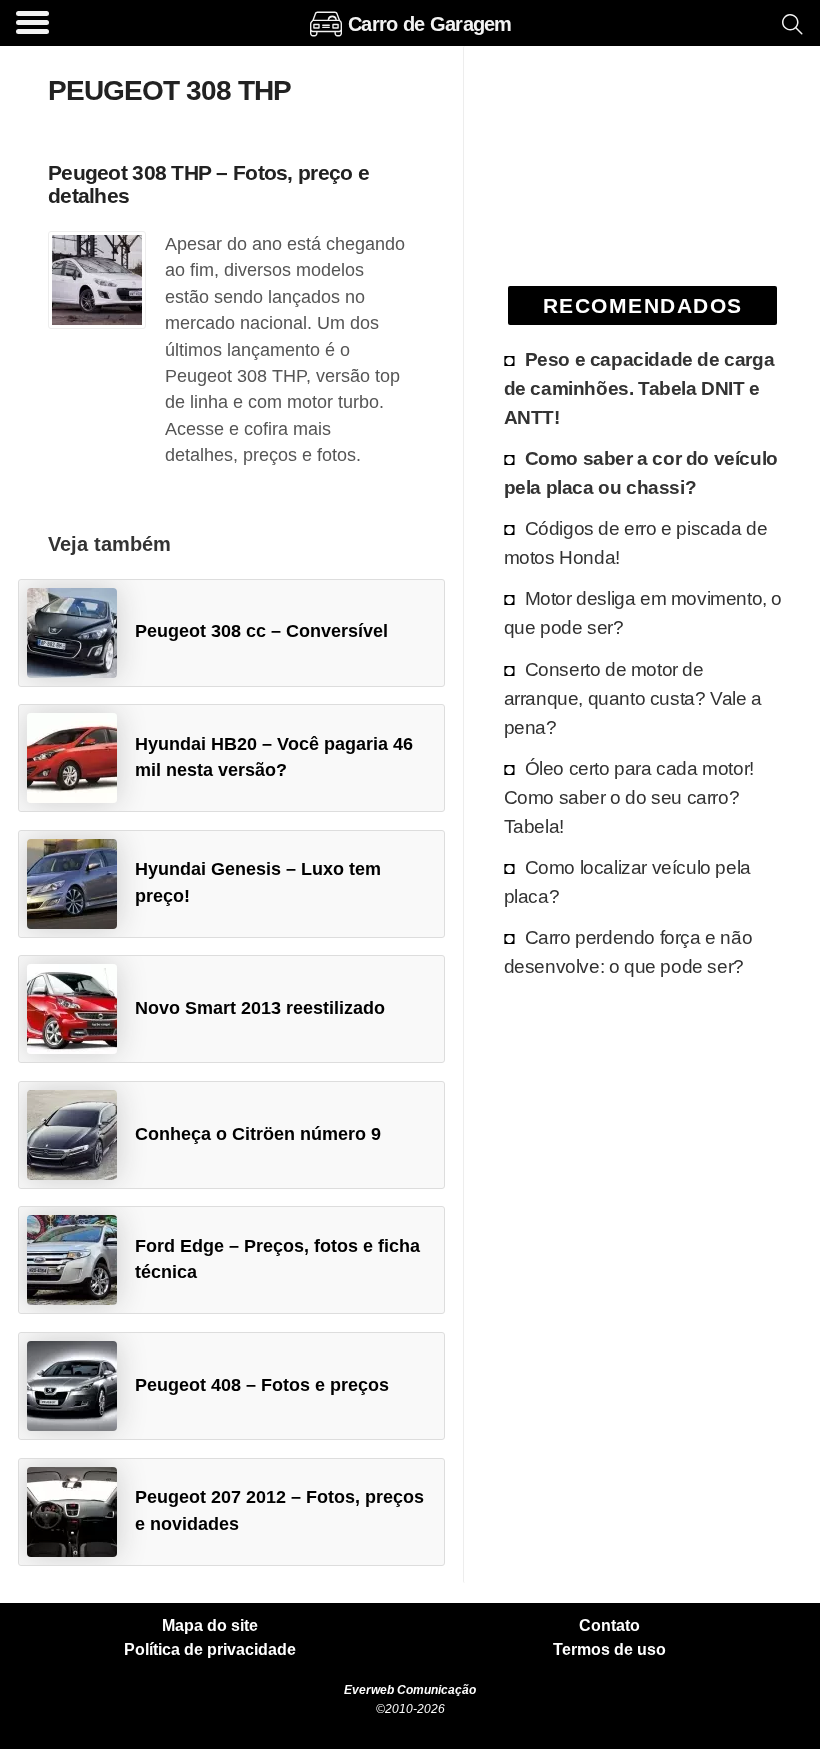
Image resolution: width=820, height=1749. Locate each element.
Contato (609, 1626)
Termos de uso (609, 1650)
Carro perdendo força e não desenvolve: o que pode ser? (628, 951)
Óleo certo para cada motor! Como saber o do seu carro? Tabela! (629, 797)
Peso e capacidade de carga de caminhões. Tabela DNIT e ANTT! (639, 388)
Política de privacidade (210, 1650)
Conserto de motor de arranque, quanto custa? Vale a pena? (633, 698)
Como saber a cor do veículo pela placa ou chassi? (641, 472)
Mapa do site (210, 1626)
